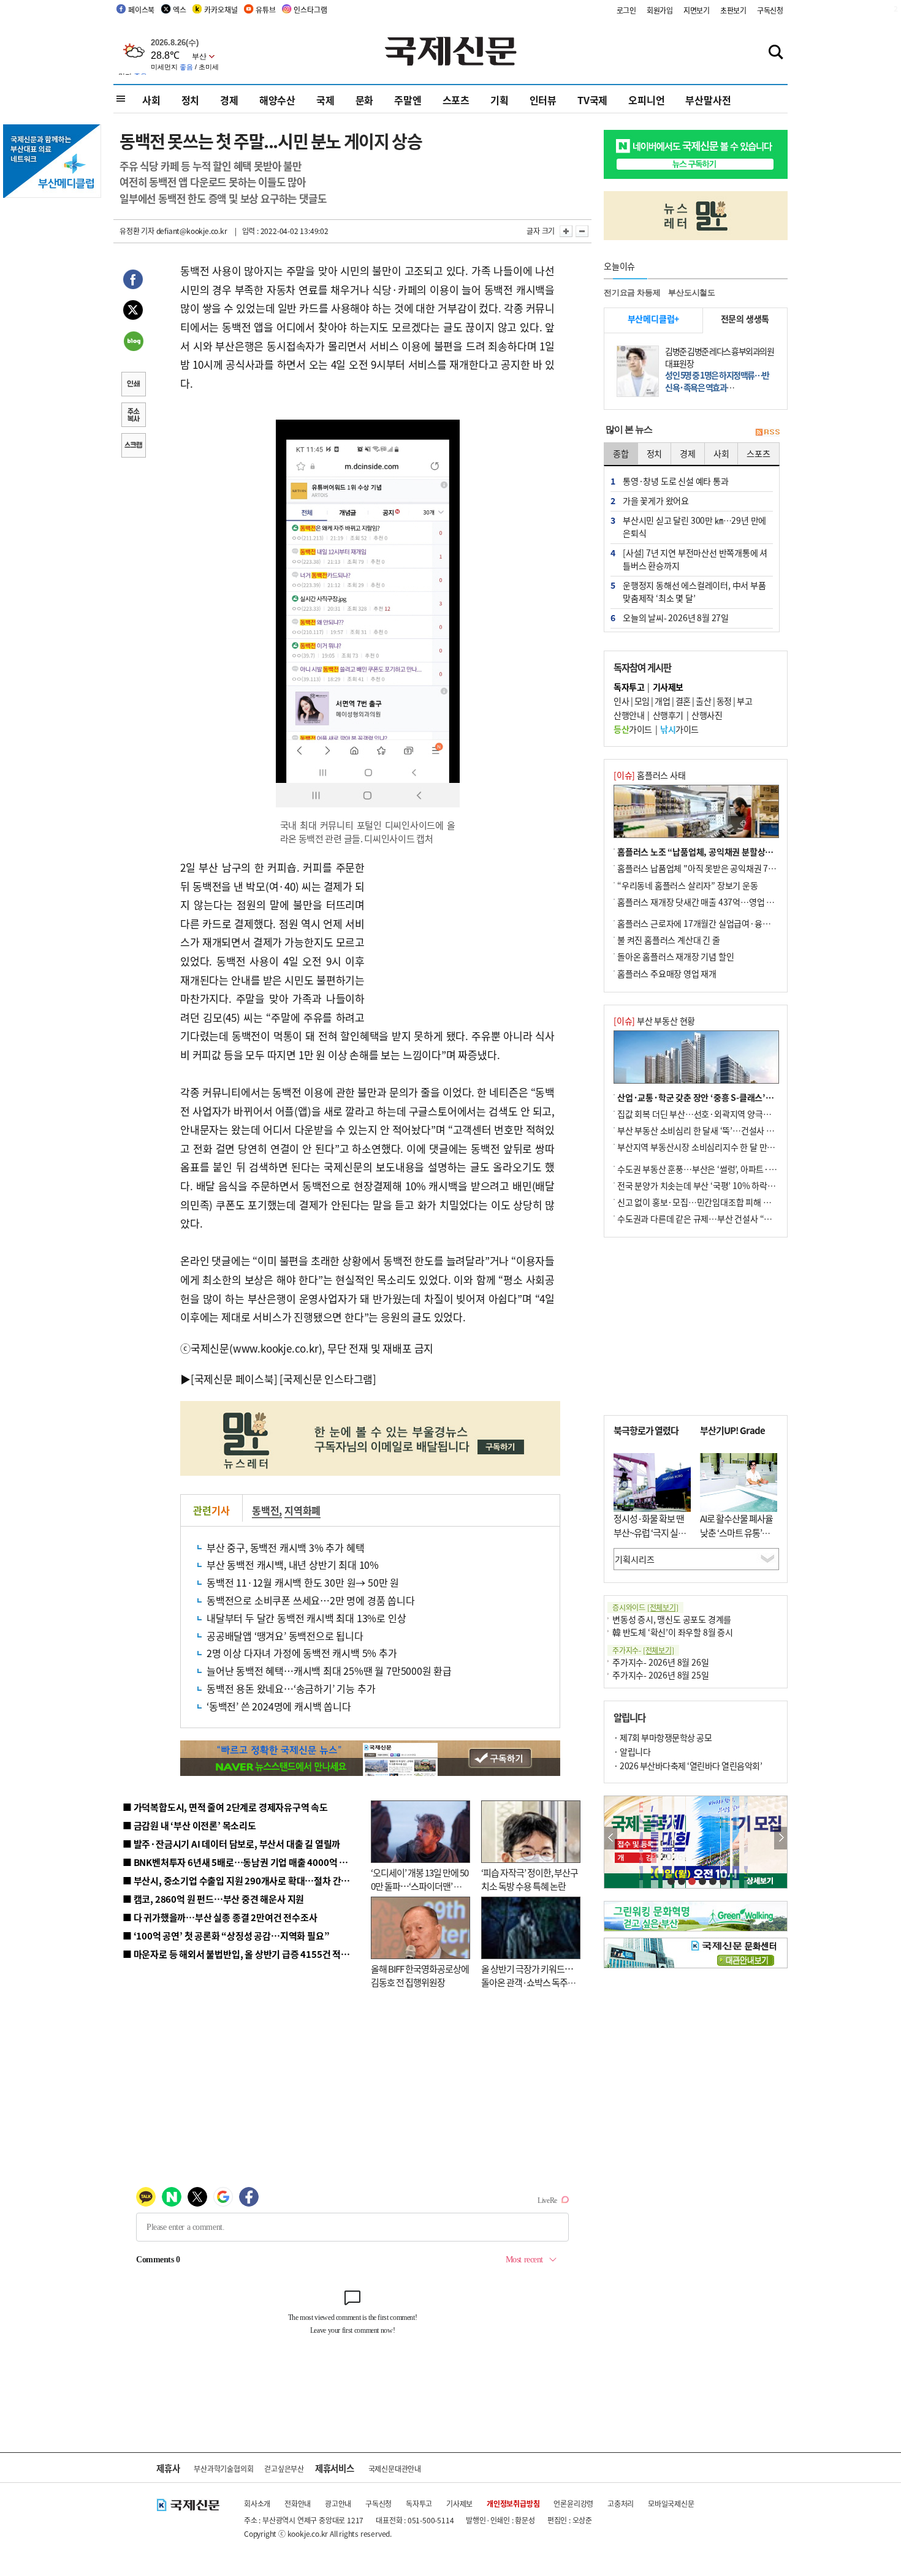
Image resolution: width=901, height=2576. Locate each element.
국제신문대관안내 (395, 2468)
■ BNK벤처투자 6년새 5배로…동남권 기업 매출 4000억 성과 (239, 1862)
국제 (325, 100)
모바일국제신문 (671, 2503)
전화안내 (298, 2503)
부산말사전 (708, 100)
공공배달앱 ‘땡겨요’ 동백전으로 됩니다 (285, 1636)
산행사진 (707, 715)
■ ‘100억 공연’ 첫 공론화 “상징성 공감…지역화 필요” (226, 1936)
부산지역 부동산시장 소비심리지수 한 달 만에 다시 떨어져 (717, 1147)
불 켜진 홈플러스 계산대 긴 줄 (669, 940)
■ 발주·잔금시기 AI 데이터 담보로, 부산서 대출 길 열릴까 (231, 1844)
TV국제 (592, 100)
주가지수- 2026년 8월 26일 (660, 1662)
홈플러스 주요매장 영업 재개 (667, 973)
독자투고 (419, 2503)
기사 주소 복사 (133, 416)
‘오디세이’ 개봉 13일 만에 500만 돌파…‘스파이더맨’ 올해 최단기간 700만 (420, 1886)
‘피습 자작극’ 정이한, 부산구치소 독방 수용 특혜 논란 (530, 1879)
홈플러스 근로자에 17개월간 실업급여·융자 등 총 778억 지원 (724, 923)
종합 (621, 453)
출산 (703, 701)
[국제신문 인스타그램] (328, 1379)
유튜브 (265, 9)
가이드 (633, 729)
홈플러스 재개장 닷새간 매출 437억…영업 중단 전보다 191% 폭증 (733, 902)
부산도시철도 (692, 293)
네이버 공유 (133, 342)
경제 (229, 100)
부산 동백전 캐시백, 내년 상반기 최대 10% (293, 1565)
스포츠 (456, 100)
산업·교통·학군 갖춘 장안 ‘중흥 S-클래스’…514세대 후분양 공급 (732, 1097)
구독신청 (770, 10)
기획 (500, 100)
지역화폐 (302, 1510)
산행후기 (668, 715)
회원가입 (660, 10)
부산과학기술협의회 (223, 2468)
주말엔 (408, 100)
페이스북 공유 (133, 281)
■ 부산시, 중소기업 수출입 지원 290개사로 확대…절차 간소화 (240, 1880)
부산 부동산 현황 (654, 1021)
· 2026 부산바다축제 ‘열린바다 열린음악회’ (688, 1766)
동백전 (265, 1510)
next (781, 1838)
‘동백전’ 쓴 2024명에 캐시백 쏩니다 (279, 1706)
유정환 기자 (137, 231)
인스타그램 (310, 9)
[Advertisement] (463, 935)
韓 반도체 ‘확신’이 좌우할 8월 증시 (673, 1632)
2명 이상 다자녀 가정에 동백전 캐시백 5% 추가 (302, 1653)
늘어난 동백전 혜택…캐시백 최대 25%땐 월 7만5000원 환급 (329, 1671)
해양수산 (277, 100)
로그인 (626, 10)
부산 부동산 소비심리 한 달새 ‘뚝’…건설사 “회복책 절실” (716, 1130)
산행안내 (629, 715)
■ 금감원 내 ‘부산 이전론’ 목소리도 (189, 1825)
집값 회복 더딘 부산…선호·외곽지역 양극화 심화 (703, 1114)
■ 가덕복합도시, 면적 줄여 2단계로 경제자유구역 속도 (225, 1807)
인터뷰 (543, 100)
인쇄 (133, 385)
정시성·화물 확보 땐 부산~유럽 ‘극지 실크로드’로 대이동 (650, 1532)
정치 (191, 100)
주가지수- (643, 1650)
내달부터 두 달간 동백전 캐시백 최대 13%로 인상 (306, 1618)
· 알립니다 (632, 1751)
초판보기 (733, 10)
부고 (744, 701)
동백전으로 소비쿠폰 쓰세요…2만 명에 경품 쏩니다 (311, 1600)
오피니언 (646, 100)
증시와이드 (645, 1607)
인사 (621, 701)
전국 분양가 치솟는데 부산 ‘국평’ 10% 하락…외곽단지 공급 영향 (730, 1185)
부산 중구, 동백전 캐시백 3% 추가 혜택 (285, 1547)
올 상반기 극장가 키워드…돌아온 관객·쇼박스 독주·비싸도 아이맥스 (527, 1982)
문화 (365, 100)
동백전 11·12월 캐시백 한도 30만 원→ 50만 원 (303, 1582)
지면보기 (697, 10)
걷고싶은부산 (284, 2468)
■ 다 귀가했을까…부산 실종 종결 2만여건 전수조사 (220, 1917)
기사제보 (459, 2503)
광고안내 (338, 2503)
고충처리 (621, 2503)
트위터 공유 (133, 312)
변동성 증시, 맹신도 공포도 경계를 (672, 1619)
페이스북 (141, 9)
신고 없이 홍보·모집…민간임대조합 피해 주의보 (702, 1202)
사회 (151, 100)
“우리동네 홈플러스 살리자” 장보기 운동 (688, 885)
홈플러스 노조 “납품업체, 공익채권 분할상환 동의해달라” (718, 852)
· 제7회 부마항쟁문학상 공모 (663, 1737)
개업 (662, 701)
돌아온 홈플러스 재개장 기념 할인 (675, 956)
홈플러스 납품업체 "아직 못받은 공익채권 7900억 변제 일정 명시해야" (740, 868)
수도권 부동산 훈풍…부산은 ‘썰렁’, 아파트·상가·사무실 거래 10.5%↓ (741, 1169)
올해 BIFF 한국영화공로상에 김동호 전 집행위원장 (420, 1976)
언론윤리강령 (573, 2503)
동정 (724, 701)
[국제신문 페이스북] (234, 1379)
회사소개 (257, 2503)
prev (611, 1838)
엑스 (180, 9)
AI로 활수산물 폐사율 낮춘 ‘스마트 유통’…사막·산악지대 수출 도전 (736, 1539)
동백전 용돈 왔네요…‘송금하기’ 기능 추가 (291, 1688)
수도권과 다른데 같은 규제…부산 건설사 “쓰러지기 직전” (717, 1218)
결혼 (683, 701)
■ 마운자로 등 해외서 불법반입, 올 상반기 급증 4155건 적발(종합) (248, 1954)
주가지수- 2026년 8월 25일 (660, 1675)
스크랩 (133, 447)
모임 (642, 701)
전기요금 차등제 (632, 293)
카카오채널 (221, 9)
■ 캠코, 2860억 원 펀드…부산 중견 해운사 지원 (213, 1899)
